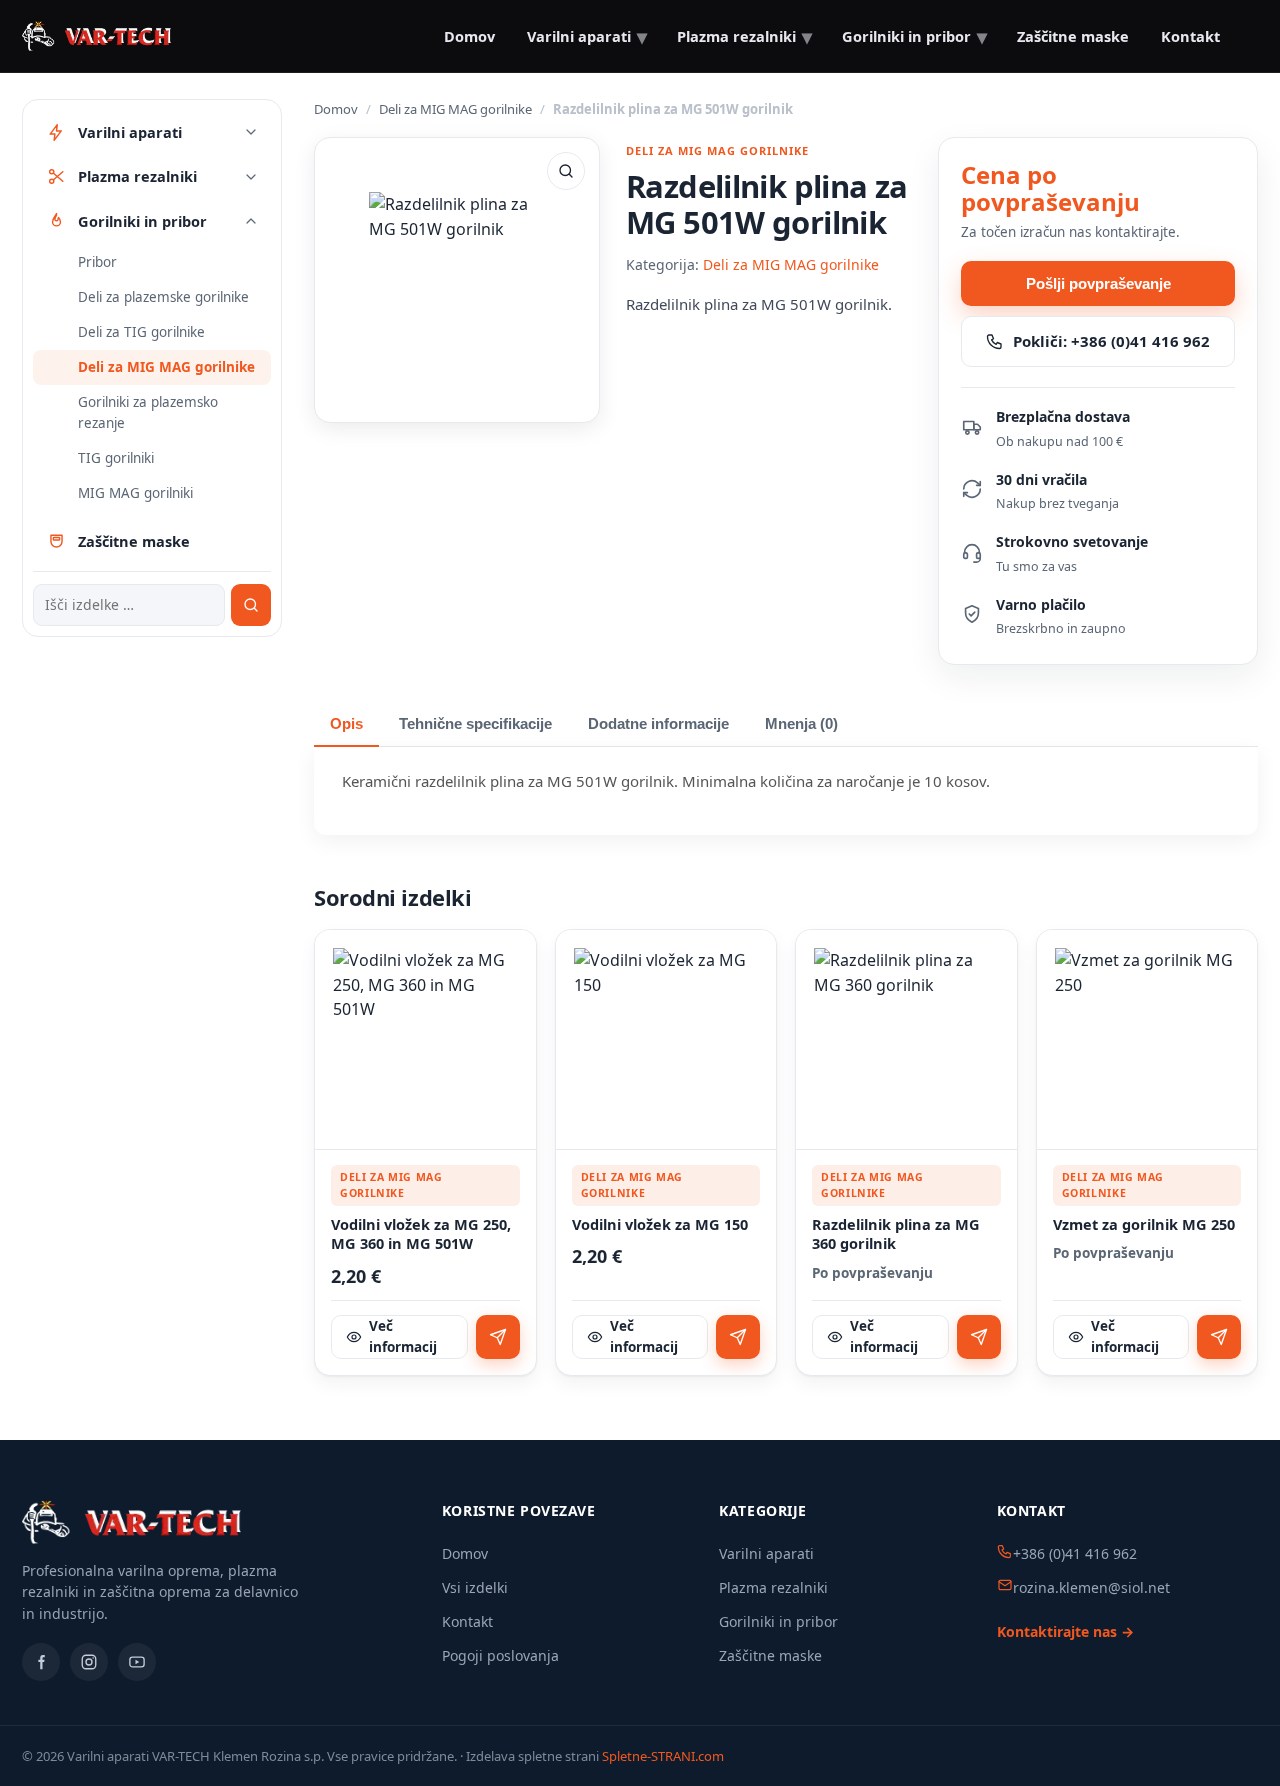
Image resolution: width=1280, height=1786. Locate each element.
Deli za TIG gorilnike (141, 332)
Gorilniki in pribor (778, 1621)
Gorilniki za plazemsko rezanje (148, 412)
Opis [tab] (346, 724)
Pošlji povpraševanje (1098, 283)
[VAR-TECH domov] (96, 36)
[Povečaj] (566, 171)
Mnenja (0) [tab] (801, 724)
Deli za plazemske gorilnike (163, 297)
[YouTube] (137, 1662)
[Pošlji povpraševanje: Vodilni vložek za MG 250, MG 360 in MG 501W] (498, 1337)
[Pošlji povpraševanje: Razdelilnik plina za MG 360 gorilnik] (979, 1337)
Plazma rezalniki (773, 1587)
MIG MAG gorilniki (135, 493)
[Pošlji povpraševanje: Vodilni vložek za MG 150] (738, 1337)
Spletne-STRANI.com (663, 1756)
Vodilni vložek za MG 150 (660, 1224)
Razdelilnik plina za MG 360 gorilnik (896, 1234)
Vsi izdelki (475, 1587)
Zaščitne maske (770, 1655)
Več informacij (403, 1336)
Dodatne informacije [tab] (658, 724)
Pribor (97, 262)
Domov (469, 36)
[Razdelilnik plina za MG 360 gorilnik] (906, 1040)
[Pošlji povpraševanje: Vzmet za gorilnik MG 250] (1219, 1337)
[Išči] (251, 605)
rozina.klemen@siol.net (1091, 1587)
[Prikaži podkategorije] (251, 132)
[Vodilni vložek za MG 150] (666, 1040)
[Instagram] (89, 1662)
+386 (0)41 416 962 (1075, 1553)
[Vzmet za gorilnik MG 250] (1147, 1040)
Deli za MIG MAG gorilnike (166, 367)
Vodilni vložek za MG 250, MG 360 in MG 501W (421, 1234)
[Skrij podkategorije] (251, 221)
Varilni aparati (766, 1553)
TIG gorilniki (116, 458)
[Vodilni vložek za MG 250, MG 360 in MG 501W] (425, 1040)
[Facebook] (41, 1662)
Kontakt (1190, 36)
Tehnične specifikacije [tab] (475, 724)
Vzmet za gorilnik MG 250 (1144, 1224)
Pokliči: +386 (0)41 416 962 (1111, 341)
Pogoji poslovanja (500, 1655)
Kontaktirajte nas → (1065, 1631)
